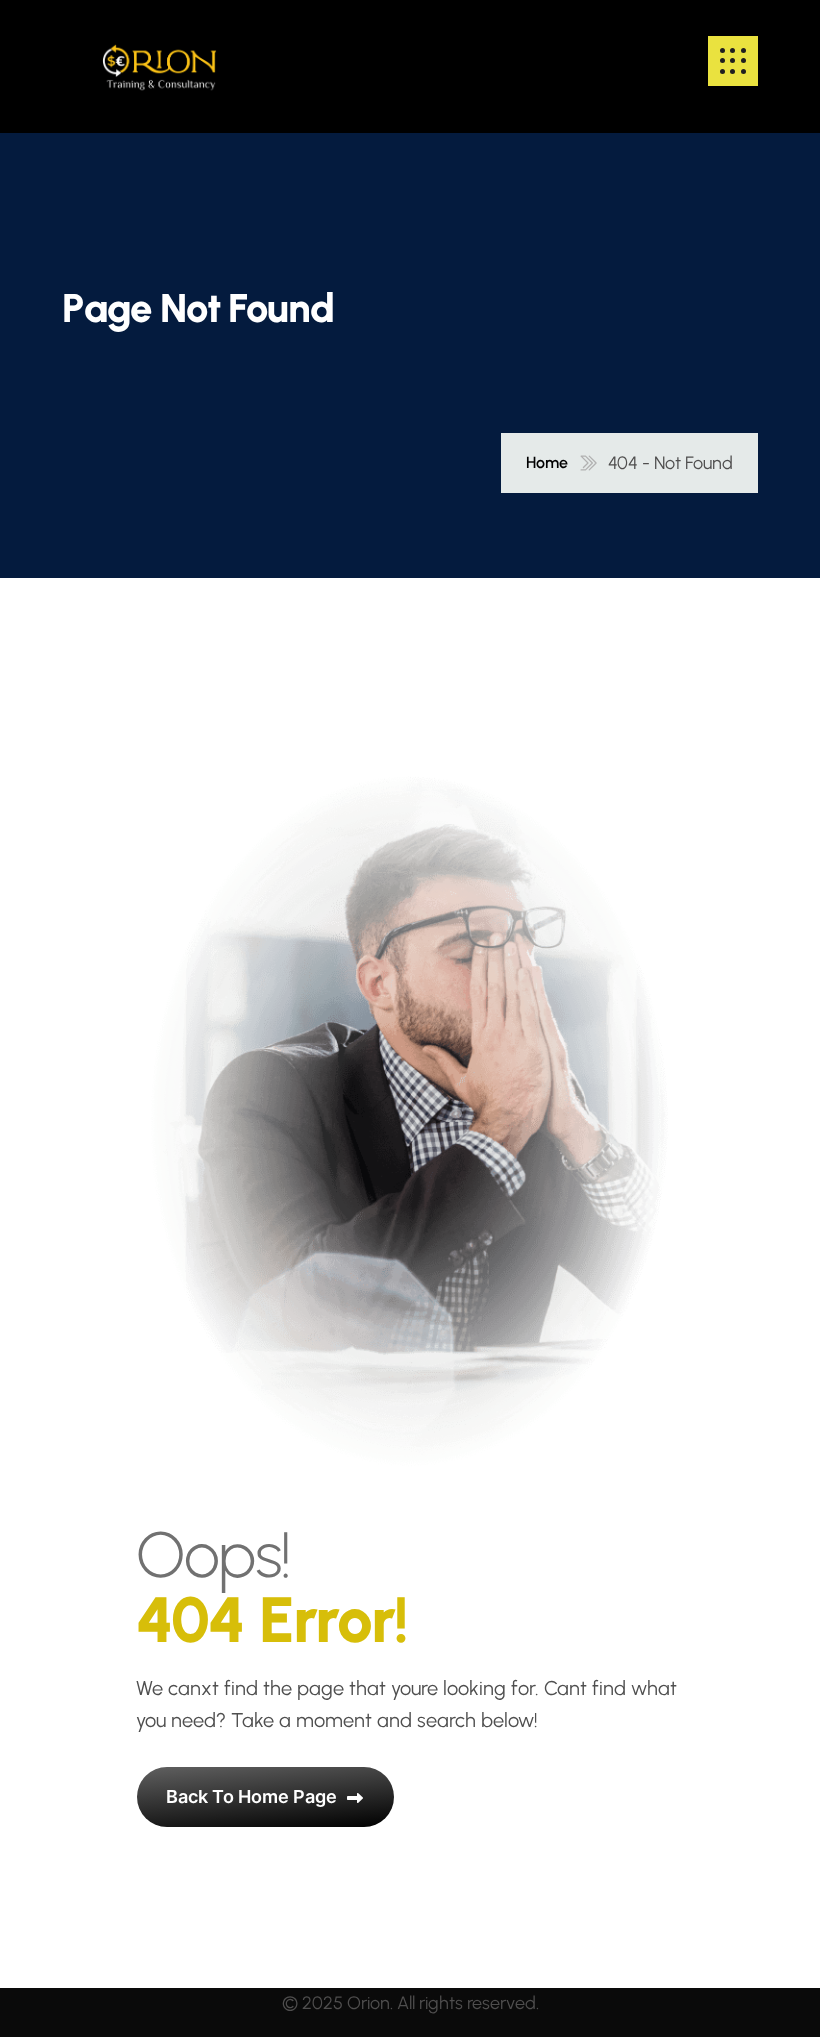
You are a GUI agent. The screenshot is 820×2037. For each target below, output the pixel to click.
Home (547, 463)
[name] (159, 61)
